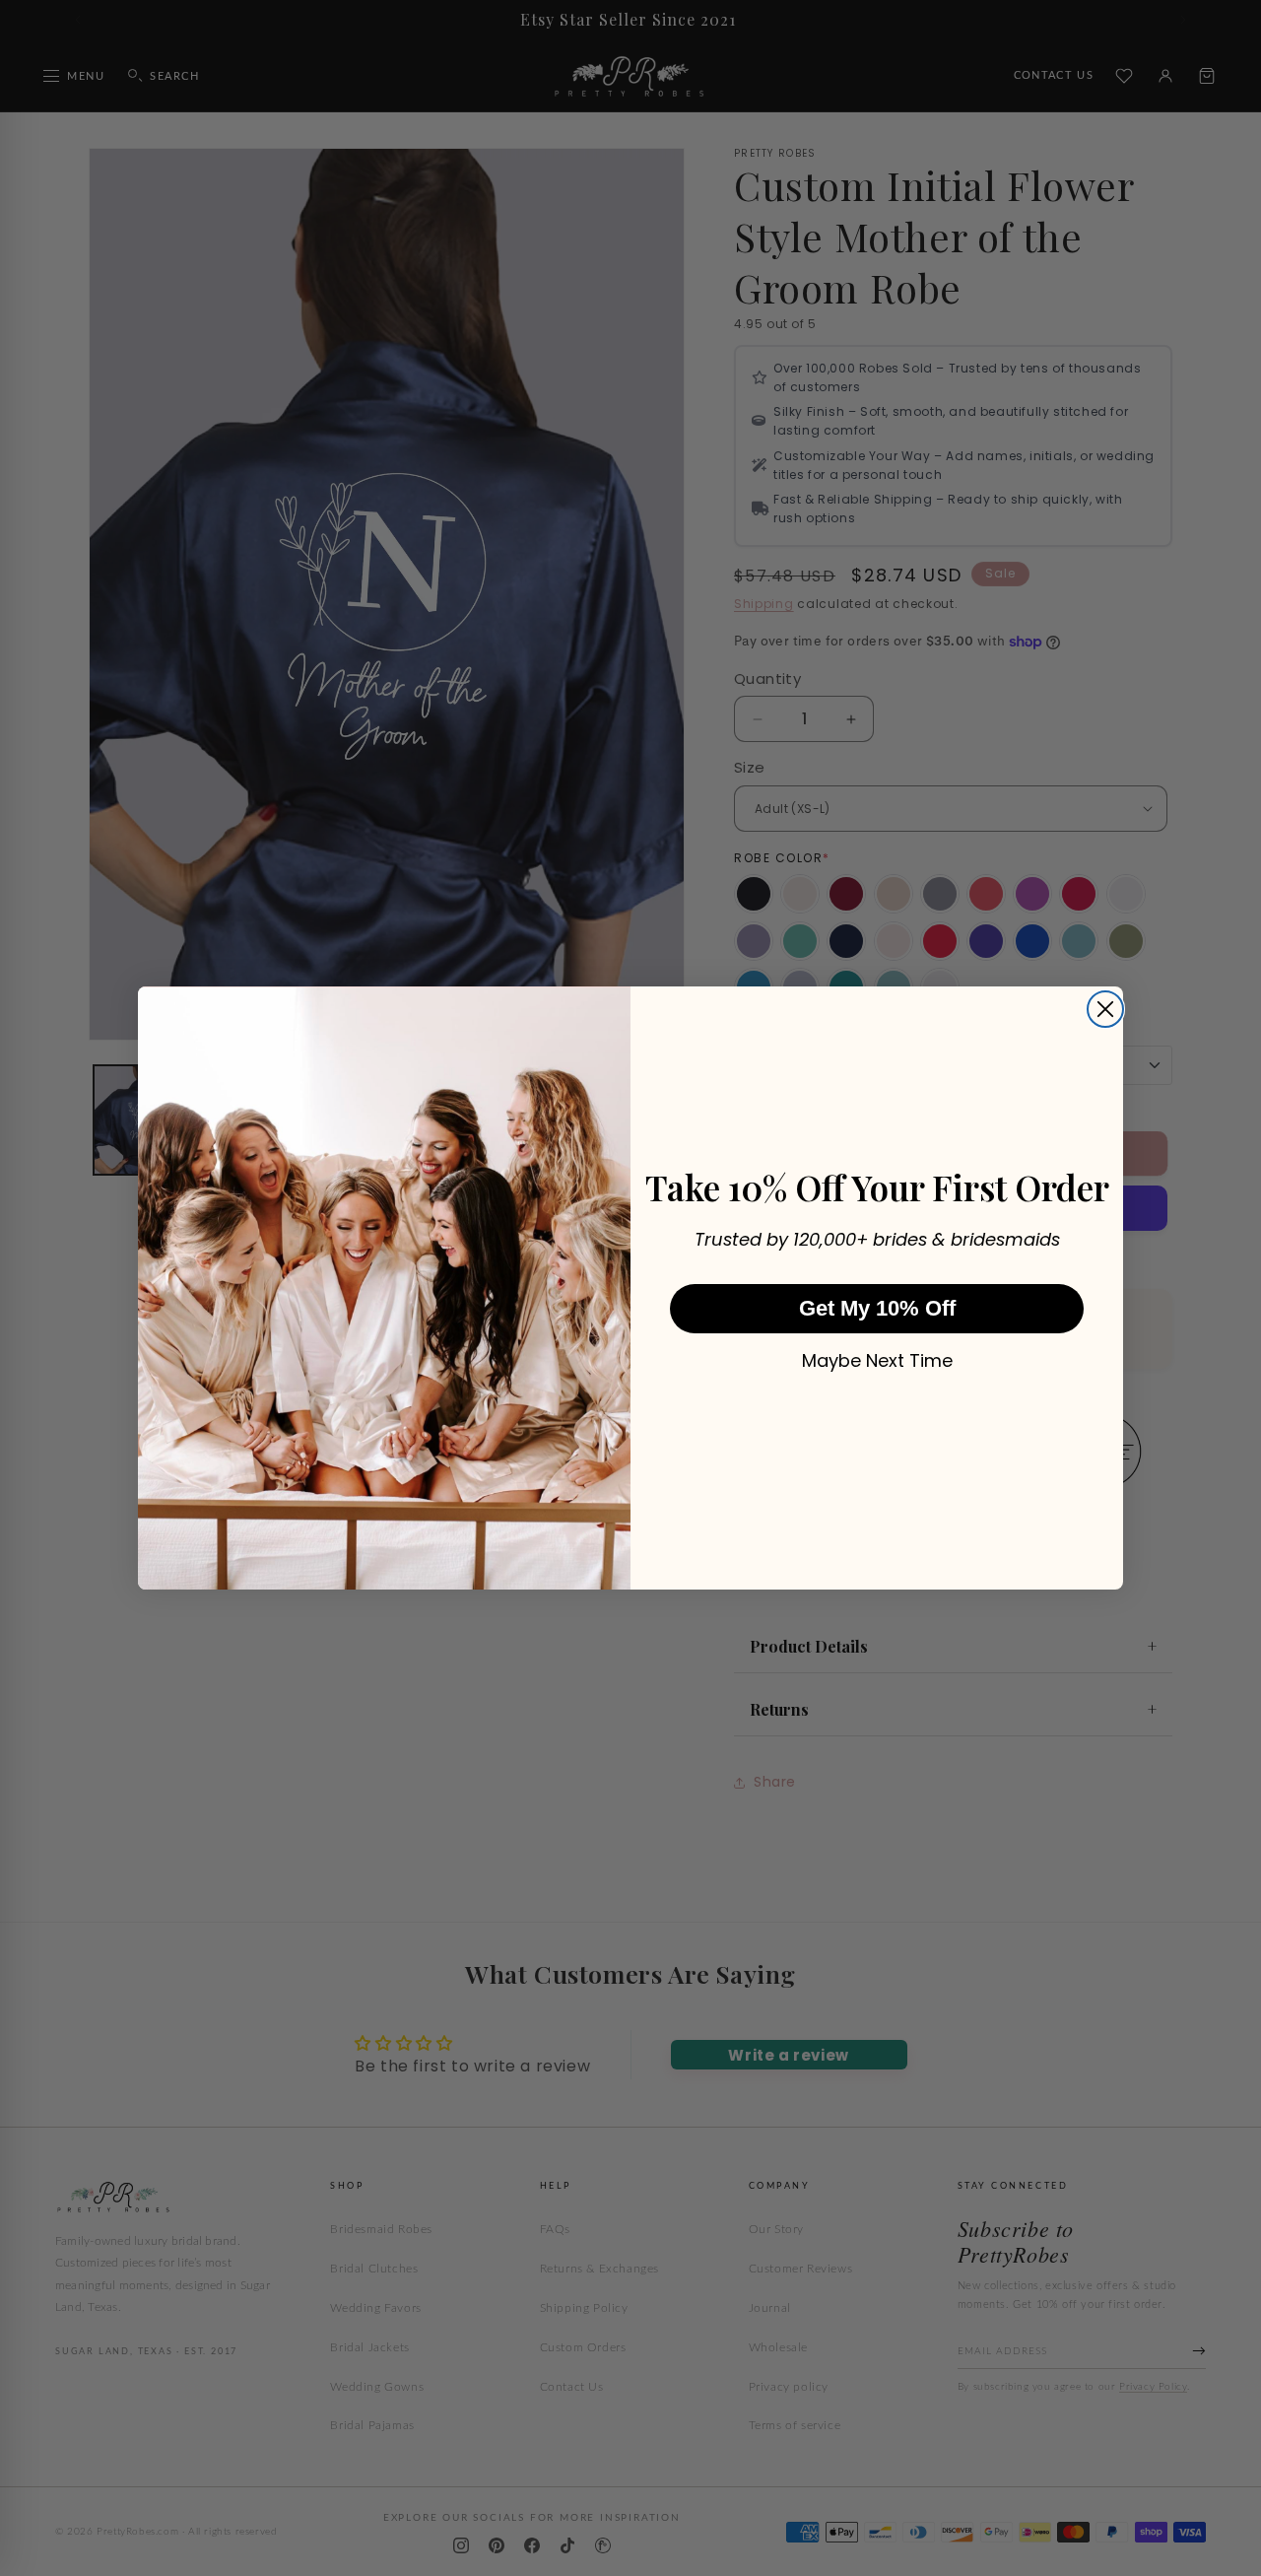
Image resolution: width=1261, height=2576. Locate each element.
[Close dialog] (1105, 1009)
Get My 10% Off (877, 1308)
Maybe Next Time (877, 1361)
